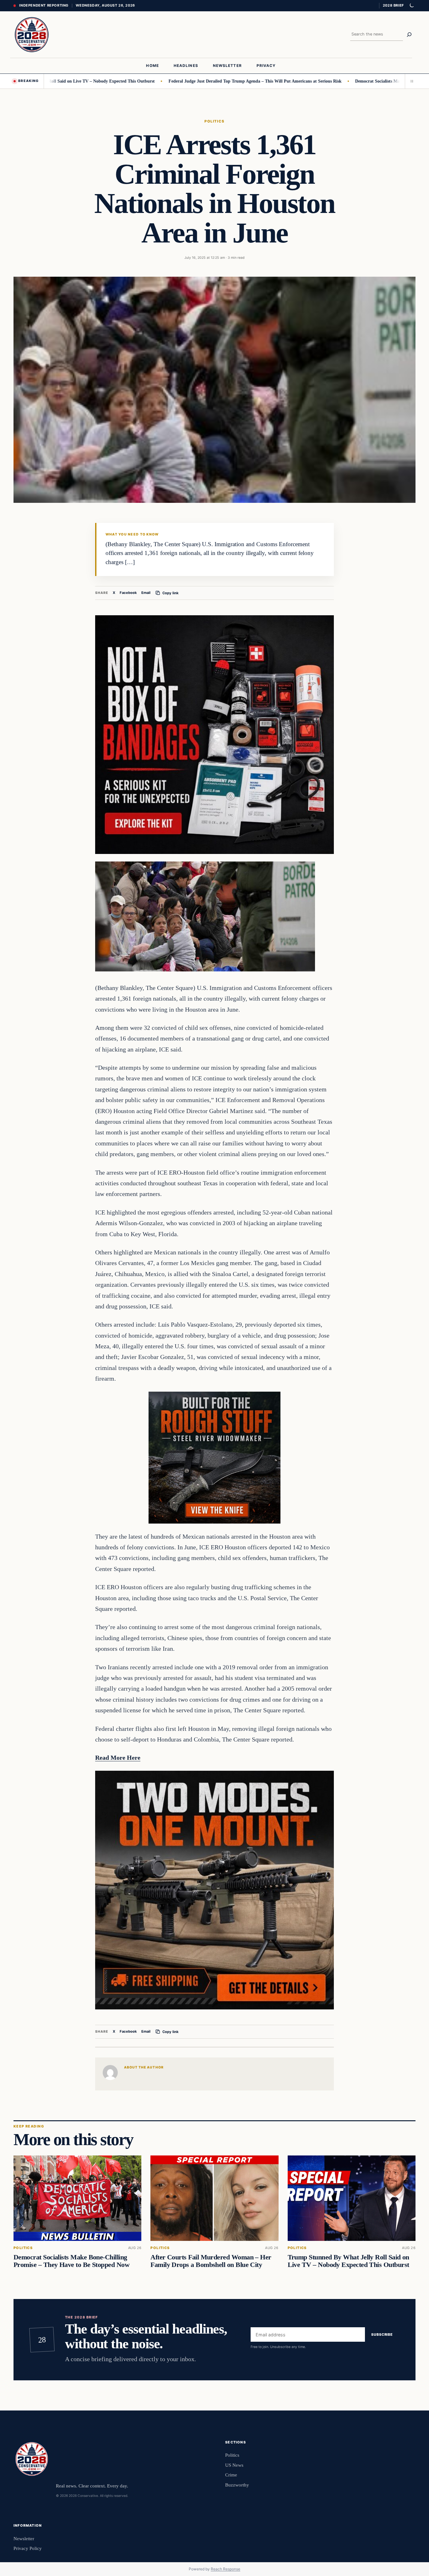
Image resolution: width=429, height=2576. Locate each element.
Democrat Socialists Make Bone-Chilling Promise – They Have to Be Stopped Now (71, 2261)
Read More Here (118, 1758)
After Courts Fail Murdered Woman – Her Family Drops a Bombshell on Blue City (211, 2261)
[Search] (409, 35)
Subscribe (382, 2334)
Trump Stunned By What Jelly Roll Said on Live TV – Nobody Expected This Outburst (348, 2261)
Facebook (128, 593)
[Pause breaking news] (410, 81)
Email (146, 593)
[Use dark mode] (411, 6)
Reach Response (225, 2569)
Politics (215, 121)
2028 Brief (393, 5)
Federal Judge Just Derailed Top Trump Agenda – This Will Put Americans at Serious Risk (201, 81)
